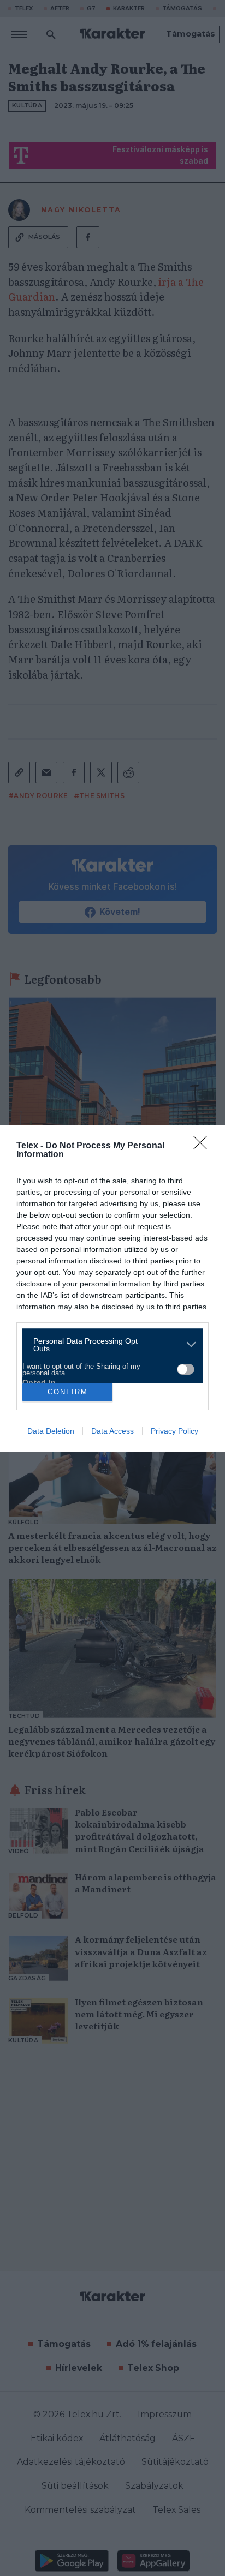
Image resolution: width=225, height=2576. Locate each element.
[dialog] (112, 1288)
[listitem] (108, 1345)
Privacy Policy (174, 1431)
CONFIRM (68, 1392)
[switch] (186, 1369)
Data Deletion (51, 1431)
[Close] (204, 1146)
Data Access (112, 1431)
